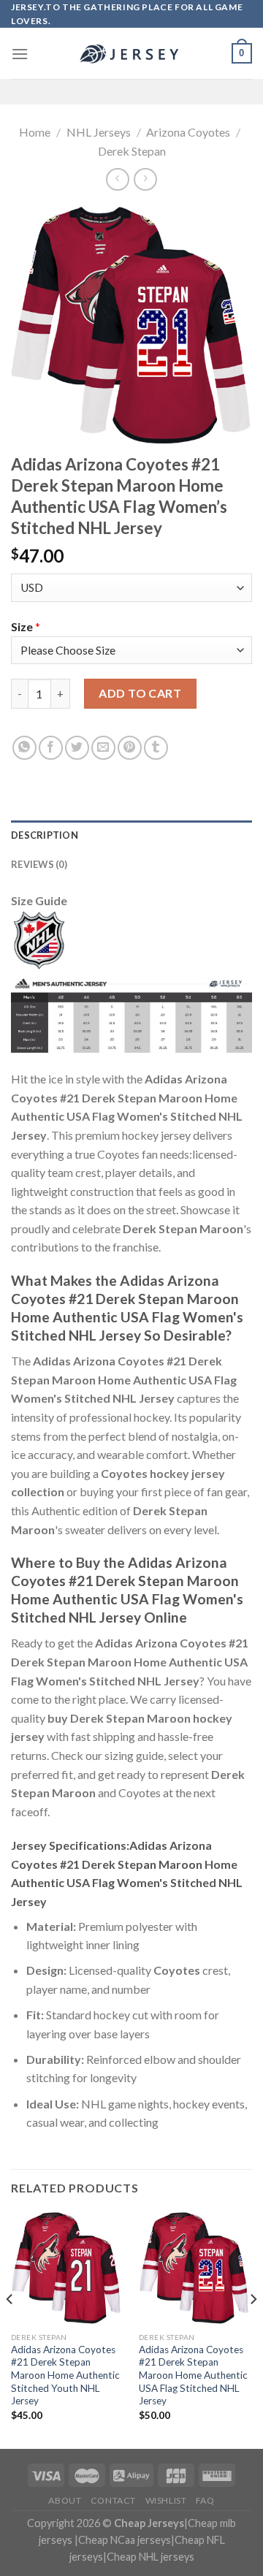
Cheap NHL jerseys (150, 2557)
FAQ (205, 2500)
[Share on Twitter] (77, 748)
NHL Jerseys (99, 132)
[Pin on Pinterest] (130, 748)
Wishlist (166, 2500)
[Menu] (20, 54)
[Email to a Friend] (103, 748)
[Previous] (10, 2329)
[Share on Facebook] (51, 748)
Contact (113, 2500)
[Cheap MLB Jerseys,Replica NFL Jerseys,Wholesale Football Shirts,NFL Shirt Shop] (131, 54)
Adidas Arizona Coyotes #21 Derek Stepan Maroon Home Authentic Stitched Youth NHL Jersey (65, 2375)
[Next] (253, 2329)
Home (35, 132)
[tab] (131, 835)
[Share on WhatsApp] (24, 748)
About (65, 2500)
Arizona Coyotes (188, 132)
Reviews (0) (39, 864)
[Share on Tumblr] (156, 748)
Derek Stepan (132, 151)
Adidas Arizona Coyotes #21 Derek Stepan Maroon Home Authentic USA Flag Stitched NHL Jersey (193, 2375)
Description (45, 835)
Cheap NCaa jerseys (125, 2540)
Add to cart (140, 693)
